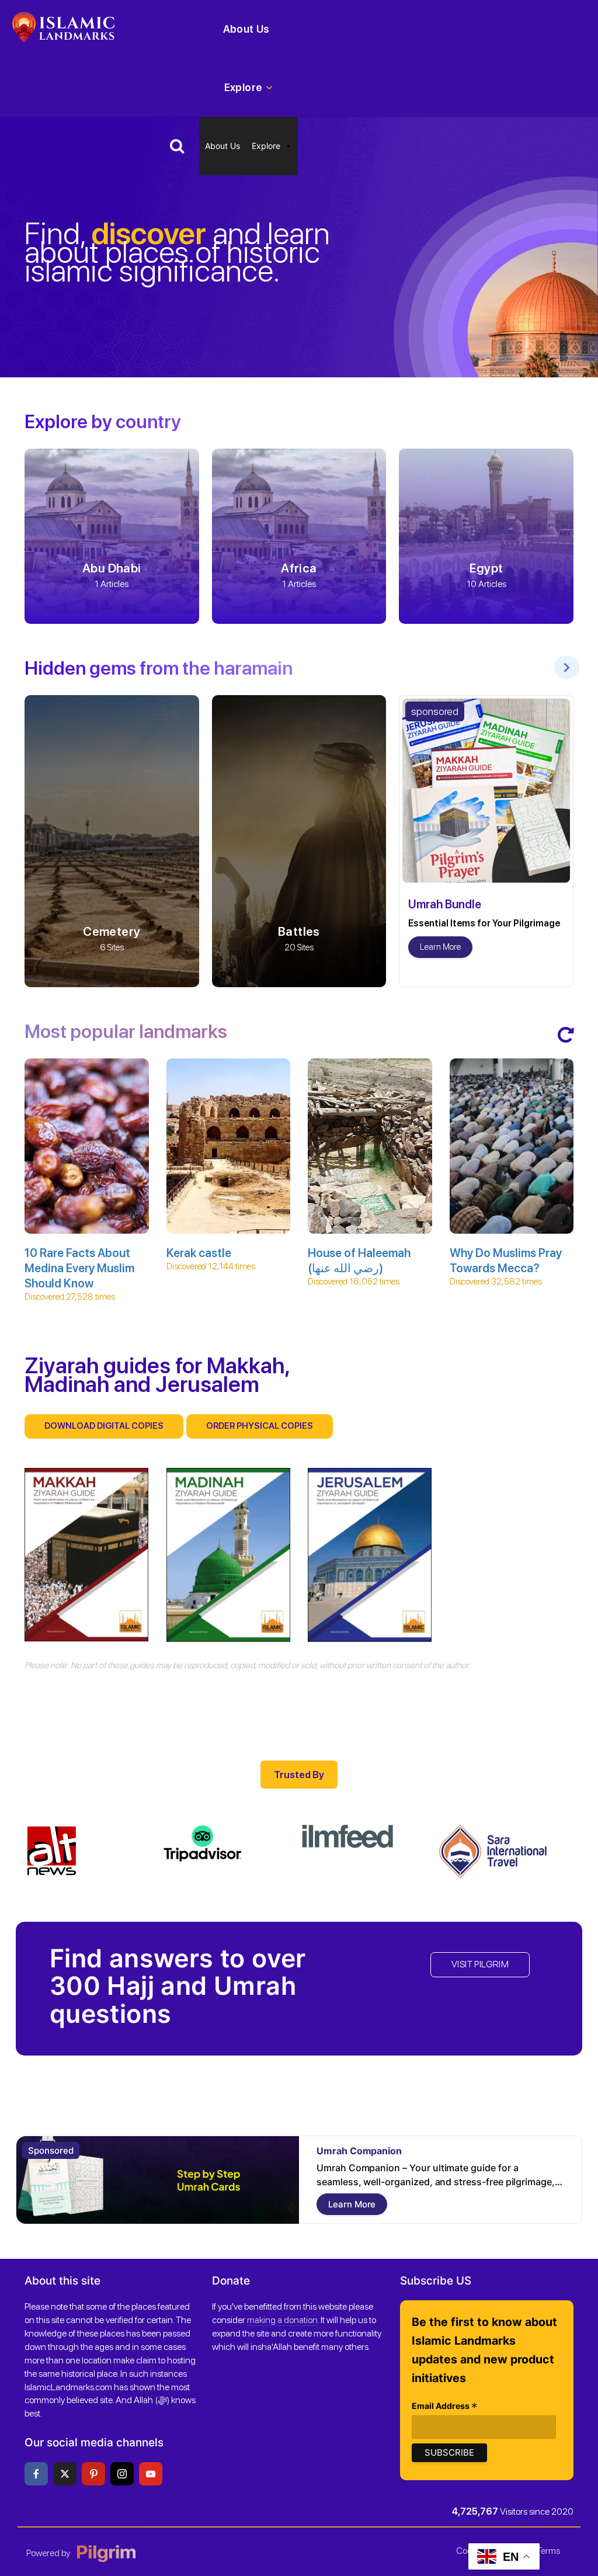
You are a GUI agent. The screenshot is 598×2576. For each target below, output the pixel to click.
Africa (299, 568)
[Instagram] (122, 2474)
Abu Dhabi (112, 568)
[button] (567, 667)
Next (582, 1853)
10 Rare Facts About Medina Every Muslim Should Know (79, 1268)
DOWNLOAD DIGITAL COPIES (104, 1426)
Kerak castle (199, 1253)
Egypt (486, 568)
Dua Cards (340, 2151)
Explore (244, 87)
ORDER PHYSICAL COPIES (260, 1426)
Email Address (445, 2407)
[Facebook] (36, 2474)
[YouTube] (151, 2474)
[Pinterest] (93, 2474)
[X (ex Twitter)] (65, 2474)
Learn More (440, 947)
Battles (299, 931)
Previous (16, 1853)
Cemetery (112, 931)
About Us (246, 29)
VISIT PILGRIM (480, 1964)
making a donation (282, 2320)
